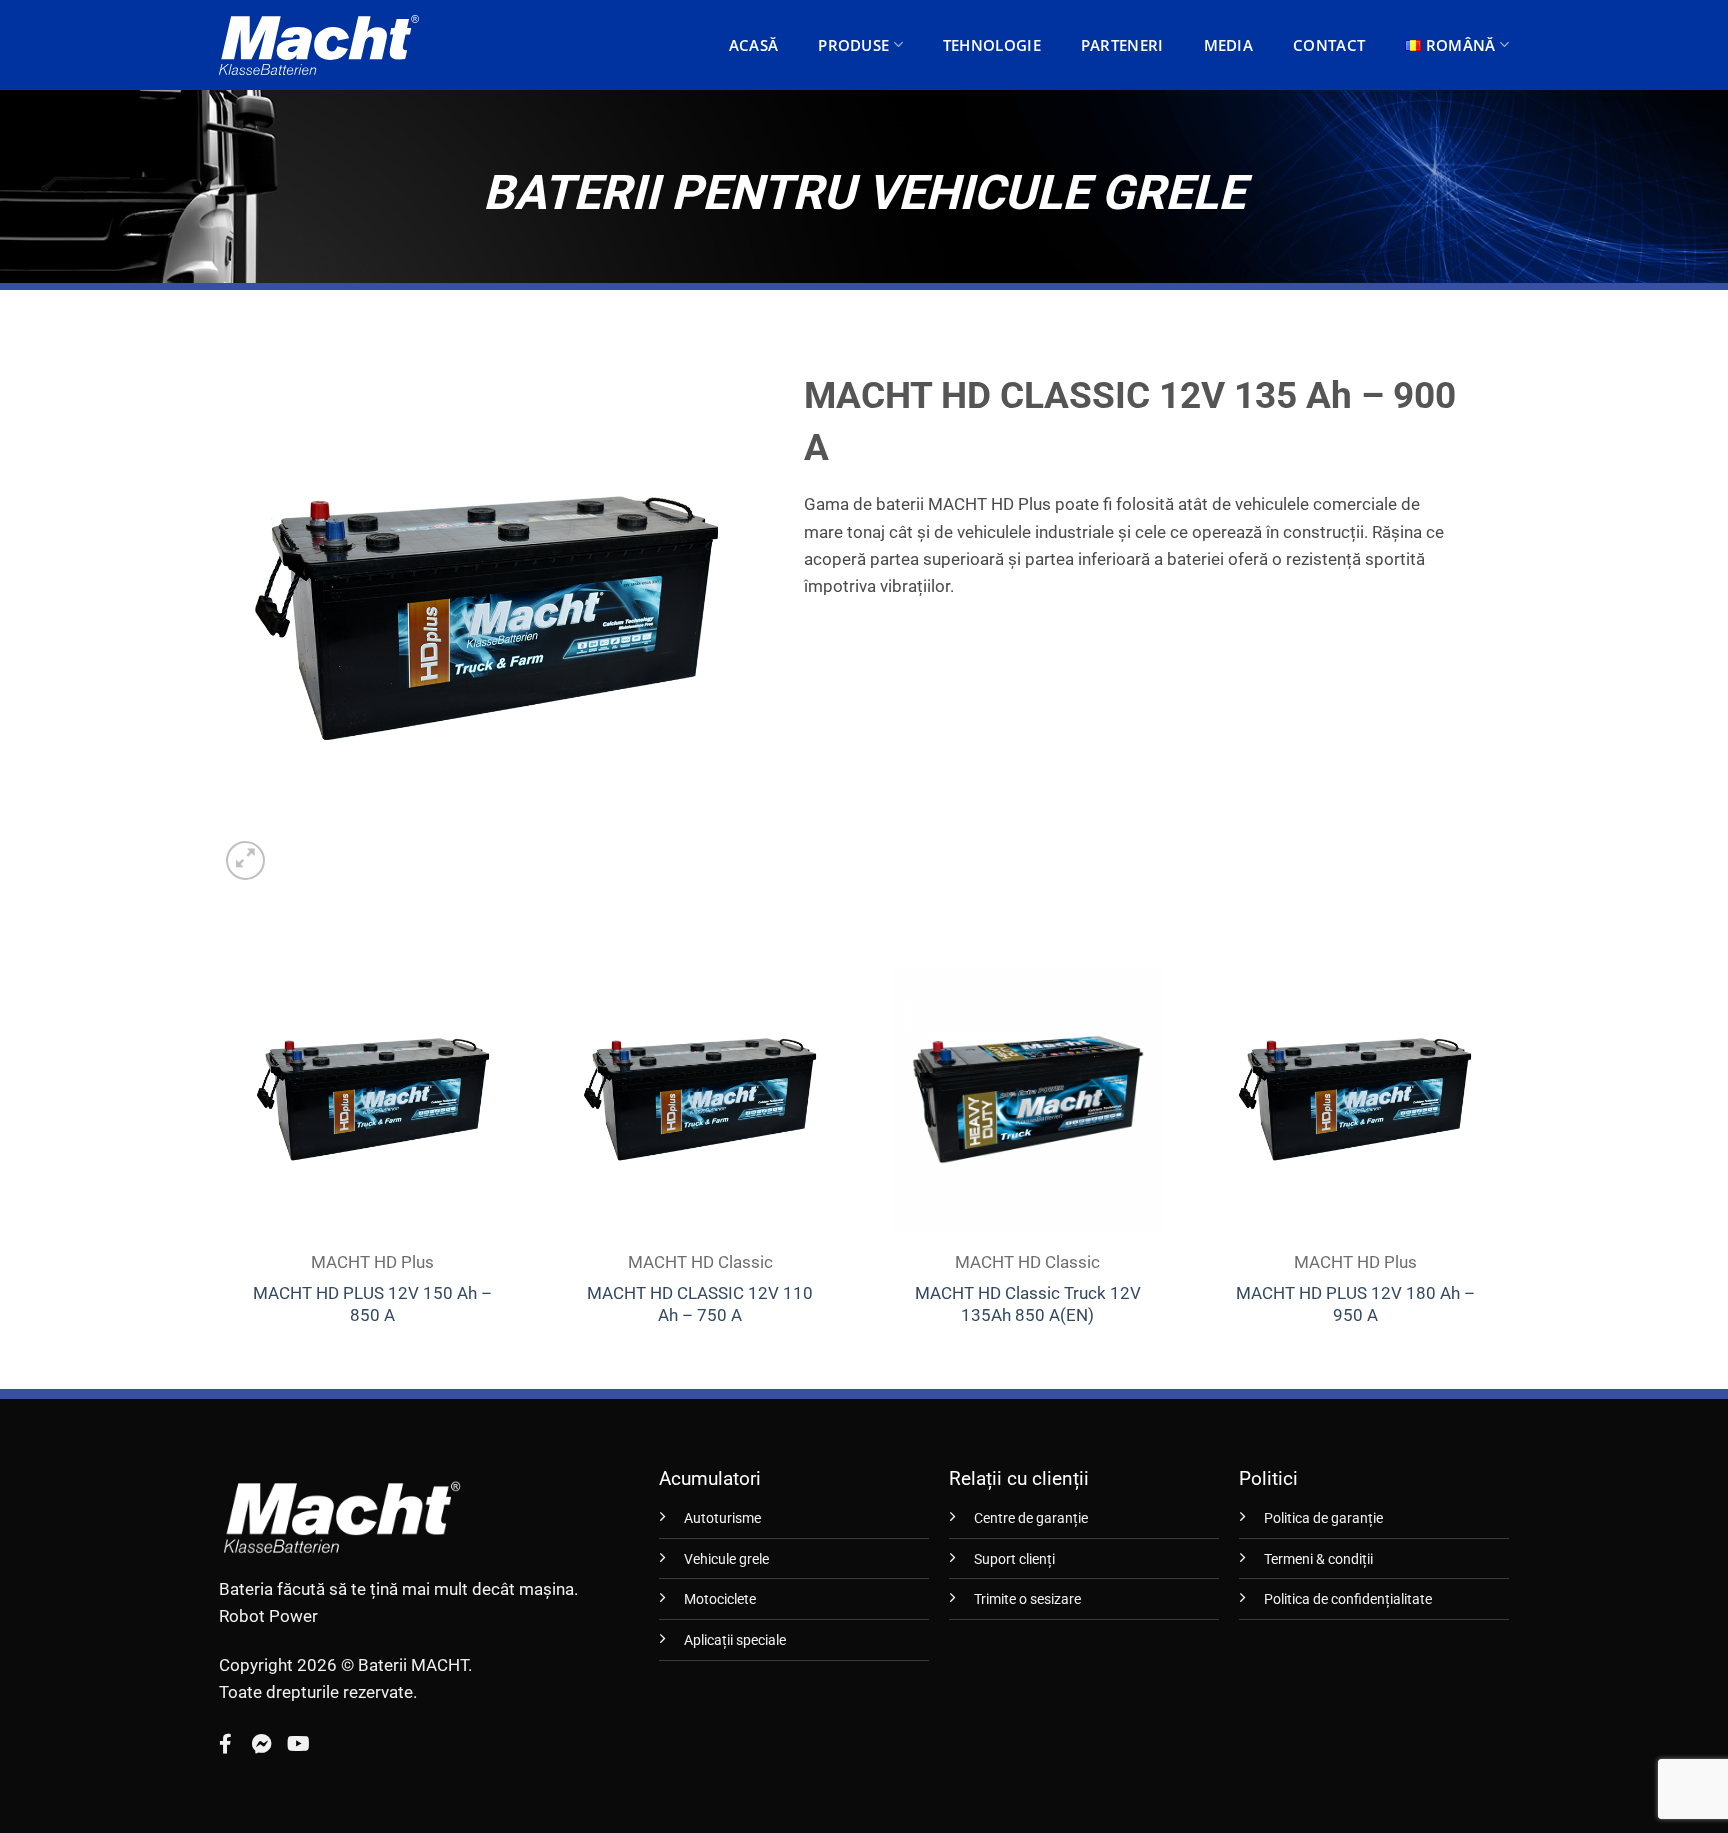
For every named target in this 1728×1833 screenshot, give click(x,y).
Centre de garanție (1031, 1518)
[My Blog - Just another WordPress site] (319, 45)
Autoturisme (722, 1518)
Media (1229, 45)
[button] (245, 860)
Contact (1329, 45)
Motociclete (720, 1599)
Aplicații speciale (735, 1640)
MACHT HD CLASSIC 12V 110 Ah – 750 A (700, 1304)
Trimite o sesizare (1027, 1599)
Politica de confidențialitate (1348, 1599)
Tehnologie (992, 45)
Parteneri (1122, 45)
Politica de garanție (1323, 1518)
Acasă (754, 45)
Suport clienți (1014, 1559)
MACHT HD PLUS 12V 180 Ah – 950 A (1355, 1304)
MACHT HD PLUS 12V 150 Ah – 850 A (372, 1304)
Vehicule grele (726, 1559)
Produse (853, 45)
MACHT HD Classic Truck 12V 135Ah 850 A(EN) (1028, 1304)
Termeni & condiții (1318, 1559)
